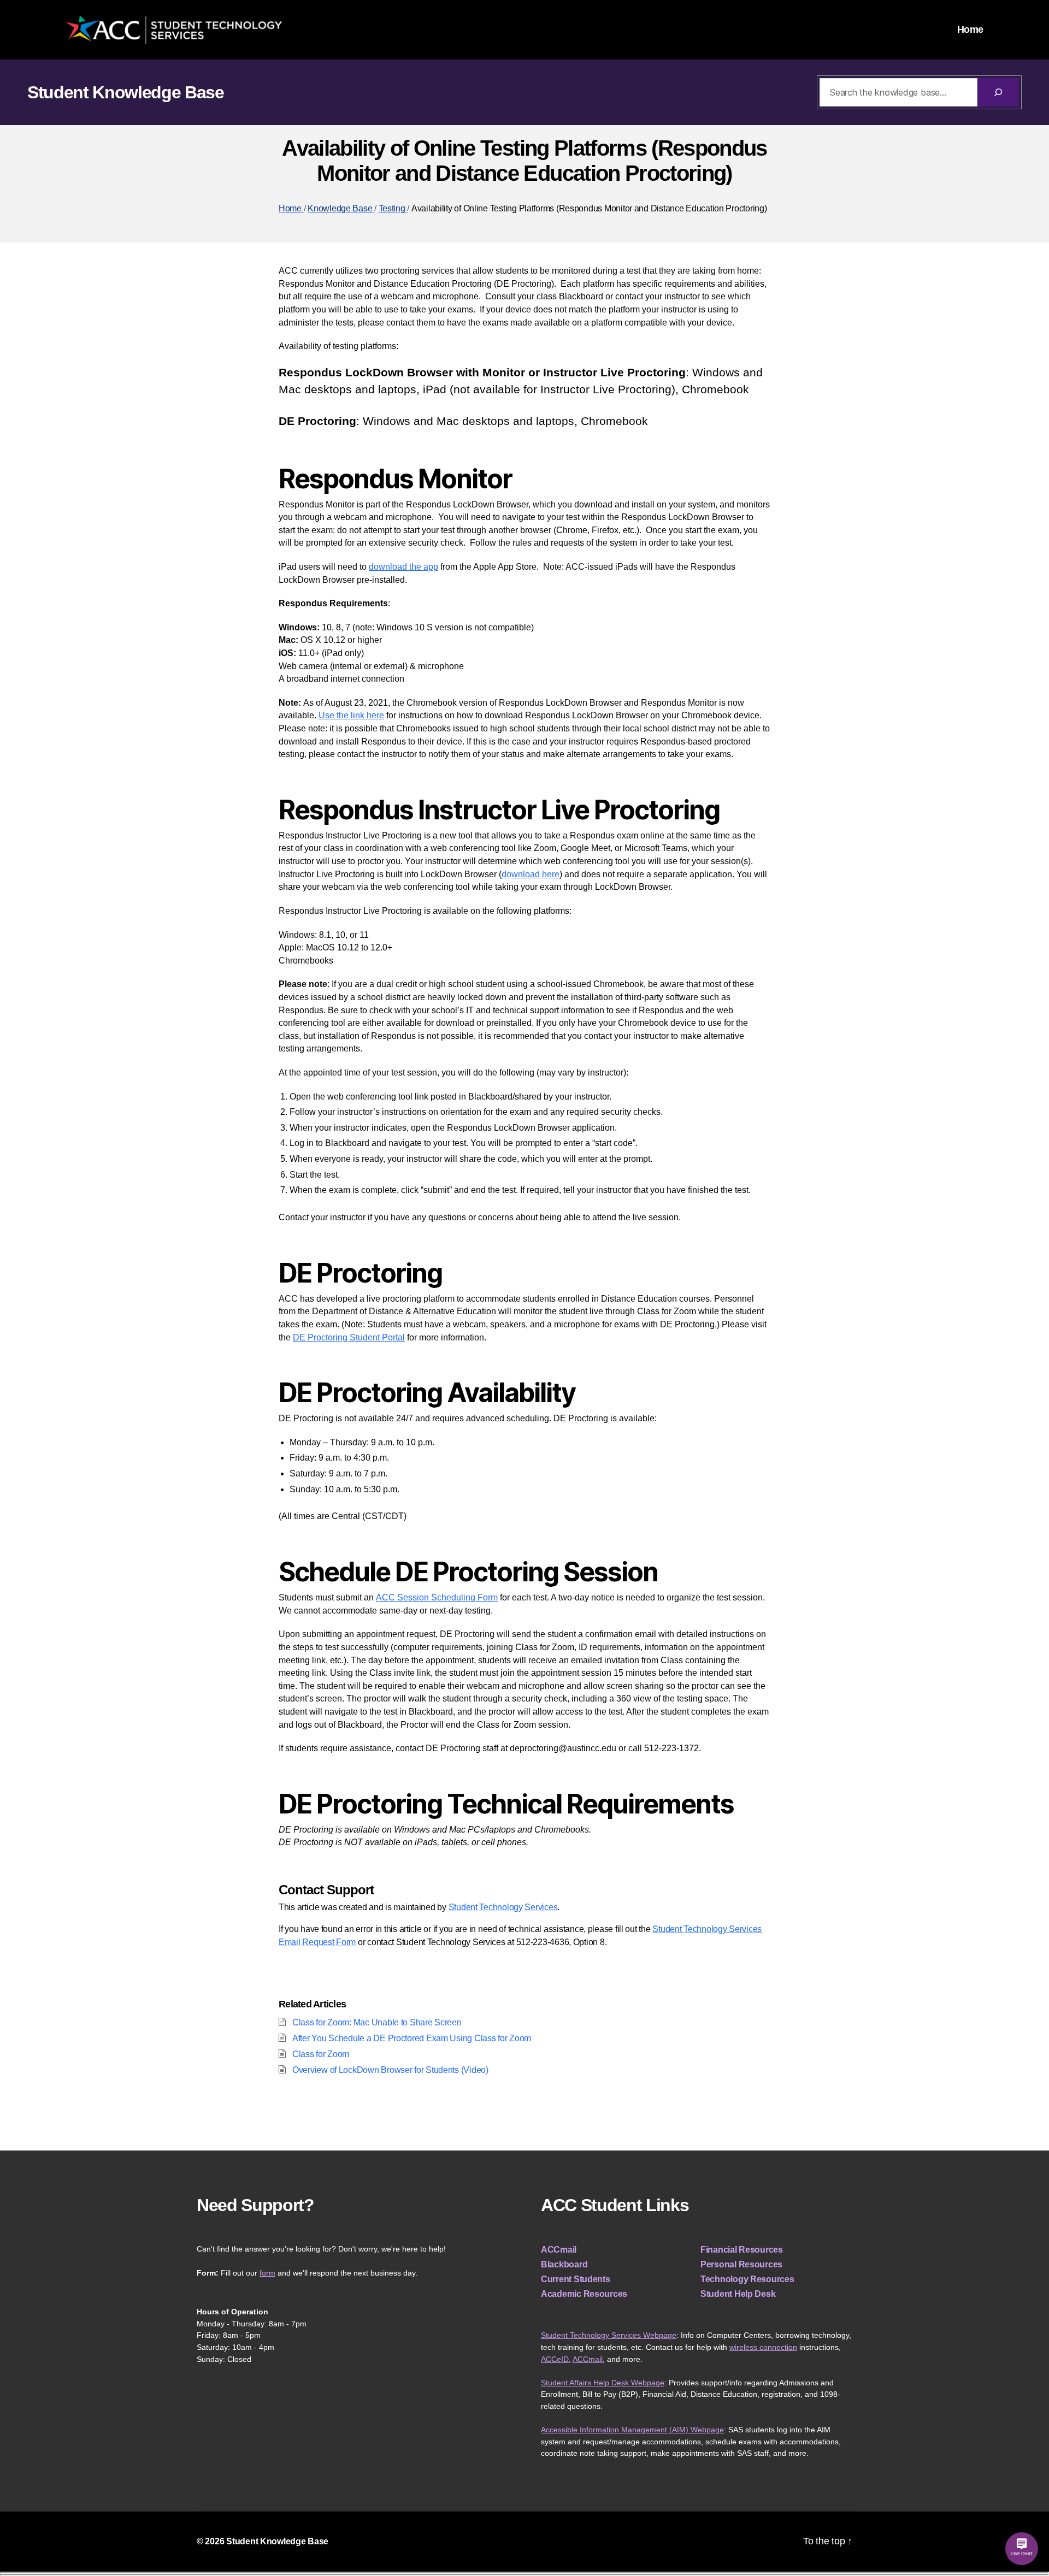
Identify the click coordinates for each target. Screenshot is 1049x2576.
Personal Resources (741, 2264)
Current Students (576, 2279)
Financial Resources (742, 2250)
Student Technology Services (503, 1907)
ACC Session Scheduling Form (437, 1597)
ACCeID (555, 2359)
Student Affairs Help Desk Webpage (603, 2383)
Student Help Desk (738, 2294)
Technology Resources (747, 2279)
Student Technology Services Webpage (609, 2335)
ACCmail (559, 2250)
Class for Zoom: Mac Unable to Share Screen (377, 2022)
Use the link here (351, 715)
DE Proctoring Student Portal (349, 1337)
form (267, 2273)
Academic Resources (584, 2294)
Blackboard (564, 2264)
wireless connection (763, 2347)
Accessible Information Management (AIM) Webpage (632, 2430)
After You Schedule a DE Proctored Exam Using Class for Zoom (412, 2038)
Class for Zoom (321, 2054)
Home (970, 29)
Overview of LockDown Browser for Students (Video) (390, 2070)
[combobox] (898, 92)
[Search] (998, 92)
